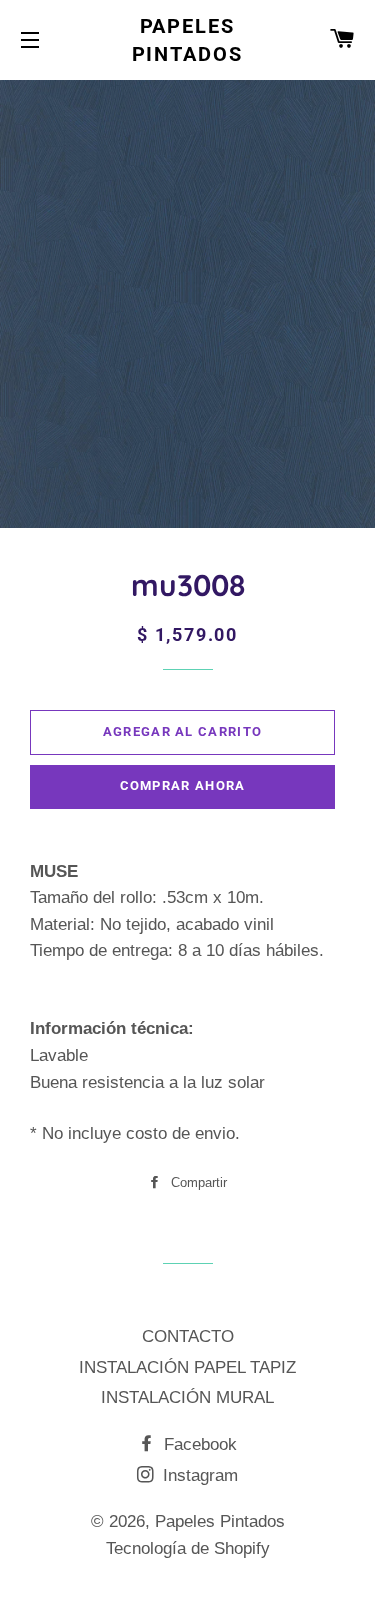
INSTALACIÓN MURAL (187, 1397)
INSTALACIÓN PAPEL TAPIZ (187, 1367)
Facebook (198, 1444)
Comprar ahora (183, 785)
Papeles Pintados (188, 40)
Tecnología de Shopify (188, 1548)
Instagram (198, 1475)
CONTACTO (188, 1336)
